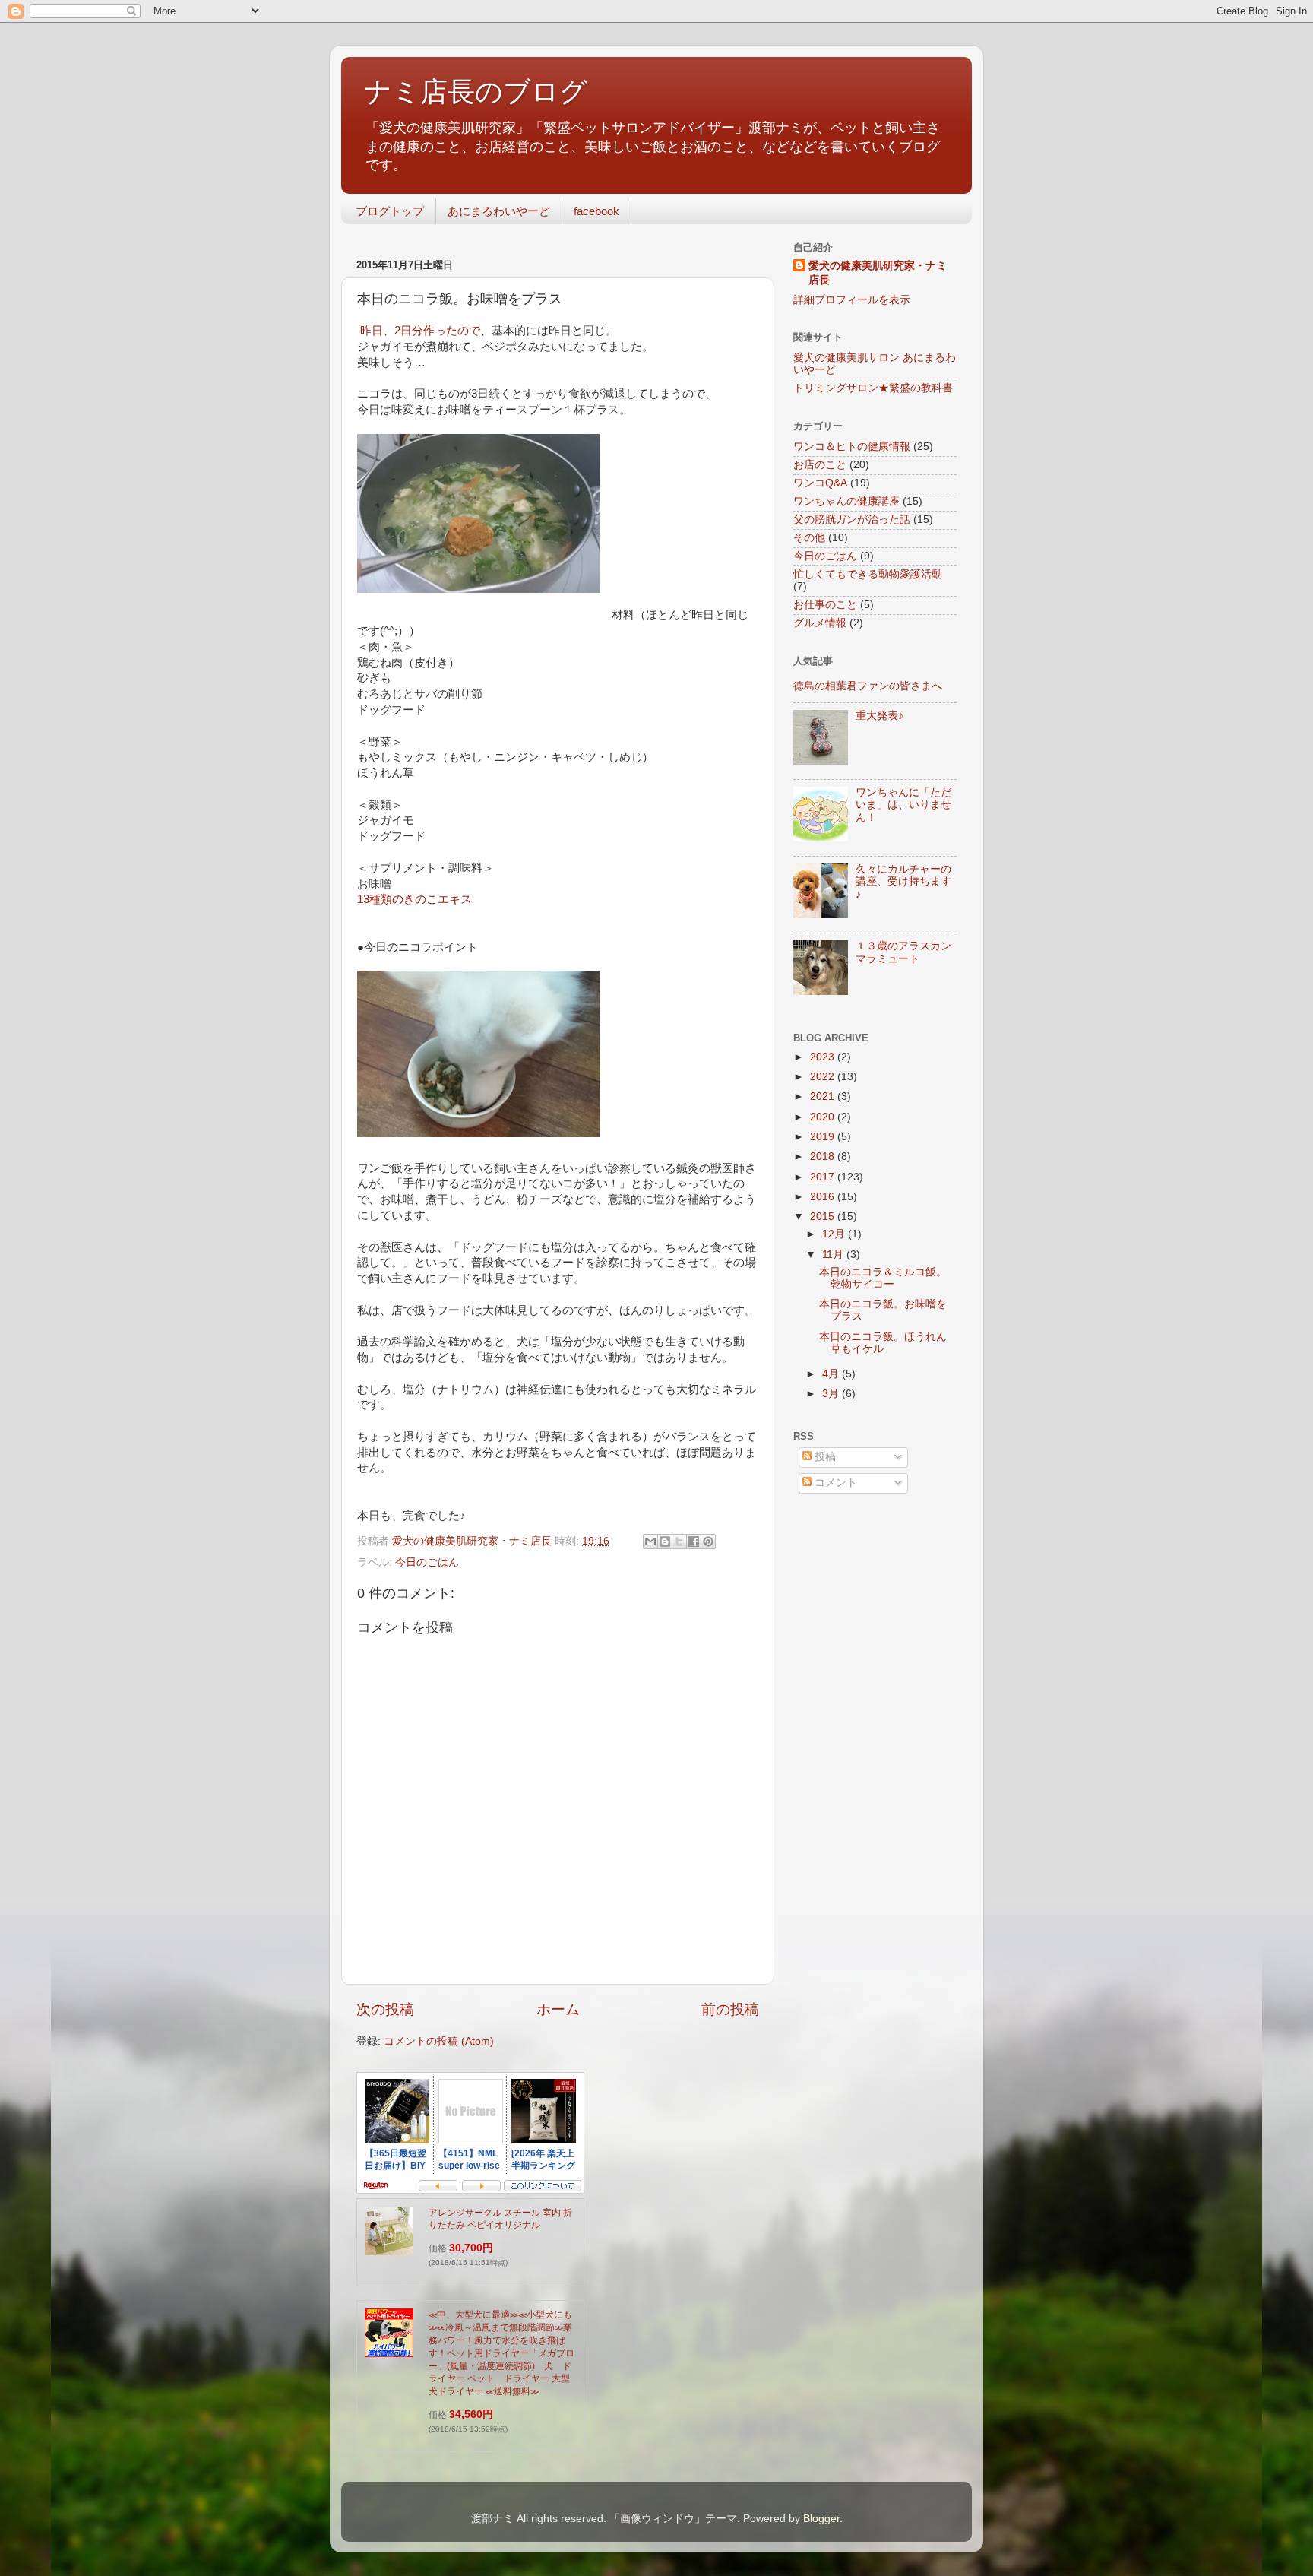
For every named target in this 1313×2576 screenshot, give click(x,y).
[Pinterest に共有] (708, 1541)
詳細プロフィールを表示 (852, 300)
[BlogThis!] (665, 1541)
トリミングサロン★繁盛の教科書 (873, 388)
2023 (824, 1057)
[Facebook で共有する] (694, 1541)
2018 (824, 1157)
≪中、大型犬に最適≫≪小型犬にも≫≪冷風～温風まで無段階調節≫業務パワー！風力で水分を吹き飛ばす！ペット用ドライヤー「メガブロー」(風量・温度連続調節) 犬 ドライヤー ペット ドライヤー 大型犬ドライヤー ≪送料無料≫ (501, 2353)
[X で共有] (679, 1541)
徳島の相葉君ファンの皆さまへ (868, 686)
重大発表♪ (880, 716)
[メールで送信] (650, 1541)
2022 (824, 1077)
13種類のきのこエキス (414, 899)
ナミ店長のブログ (476, 92)
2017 (824, 1177)
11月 (834, 1255)
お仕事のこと (825, 605)
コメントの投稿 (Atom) (439, 2041)
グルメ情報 (820, 623)
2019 (824, 1137)
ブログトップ (390, 211)
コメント (834, 1483)
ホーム (558, 2009)
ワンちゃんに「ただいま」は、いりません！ (903, 805)
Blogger (821, 2519)
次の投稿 (385, 2009)
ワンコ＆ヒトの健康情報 (852, 447)
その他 (809, 538)
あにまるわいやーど (499, 211)
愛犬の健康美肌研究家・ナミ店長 (878, 273)
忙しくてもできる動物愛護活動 (868, 574)
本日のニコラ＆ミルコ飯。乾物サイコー (883, 1278)
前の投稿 (730, 2009)
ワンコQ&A (820, 483)
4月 (832, 1374)
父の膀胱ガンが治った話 (852, 520)
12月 (835, 1234)
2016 (824, 1197)
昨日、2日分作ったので (420, 331)
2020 (824, 1117)
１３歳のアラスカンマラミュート (903, 952)
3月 (832, 1394)
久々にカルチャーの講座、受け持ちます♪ (903, 881)
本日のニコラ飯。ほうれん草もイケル (883, 1343)
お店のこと (820, 465)
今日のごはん (427, 1562)
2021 (824, 1096)
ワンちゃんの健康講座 (846, 501)
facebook (596, 211)
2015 (824, 1217)
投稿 (824, 1457)
